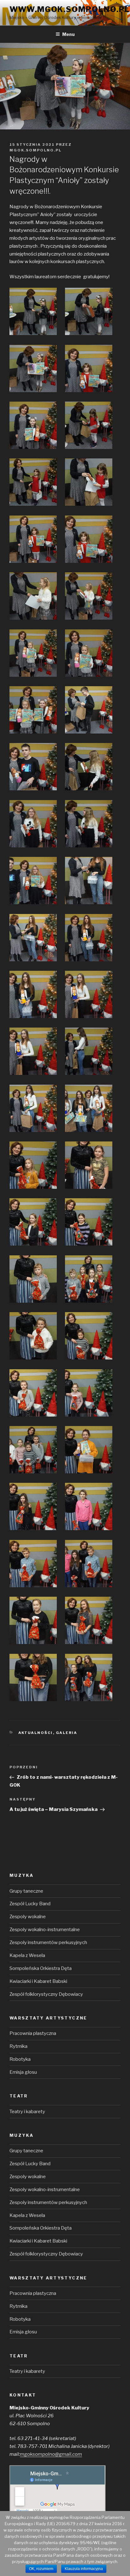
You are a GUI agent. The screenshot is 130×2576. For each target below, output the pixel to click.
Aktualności (36, 1733)
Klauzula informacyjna (84, 2569)
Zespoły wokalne (28, 1917)
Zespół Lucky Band (30, 1904)
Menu (68, 34)
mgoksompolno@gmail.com (51, 2454)
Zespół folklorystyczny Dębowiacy (46, 1994)
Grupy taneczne (26, 1891)
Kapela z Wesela (27, 1955)
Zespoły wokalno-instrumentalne (45, 1930)
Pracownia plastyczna (33, 2033)
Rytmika (18, 2046)
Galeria (67, 1733)
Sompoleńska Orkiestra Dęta (41, 1968)
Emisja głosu (23, 2072)
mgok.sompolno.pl (35, 150)
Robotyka (20, 2059)
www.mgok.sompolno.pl (70, 9)
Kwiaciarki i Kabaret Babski (38, 1981)
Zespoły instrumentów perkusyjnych (48, 1942)
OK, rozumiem (41, 2569)
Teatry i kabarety (27, 2112)
